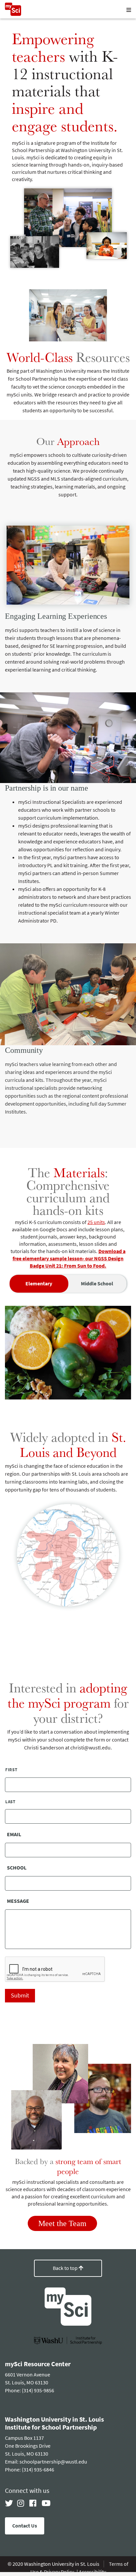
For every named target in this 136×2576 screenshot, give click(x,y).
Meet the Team (62, 2223)
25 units (96, 1222)
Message (18, 1901)
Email (14, 1835)
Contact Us (25, 2526)
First (11, 1770)
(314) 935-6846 (38, 2470)
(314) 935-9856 (38, 2390)
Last (10, 1802)
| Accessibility (91, 2572)
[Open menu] (129, 10)
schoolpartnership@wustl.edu (53, 2462)
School (17, 1868)
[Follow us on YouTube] (46, 2503)
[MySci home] (13, 14)
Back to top (66, 2268)
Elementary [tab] (39, 1284)
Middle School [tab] (97, 1284)
